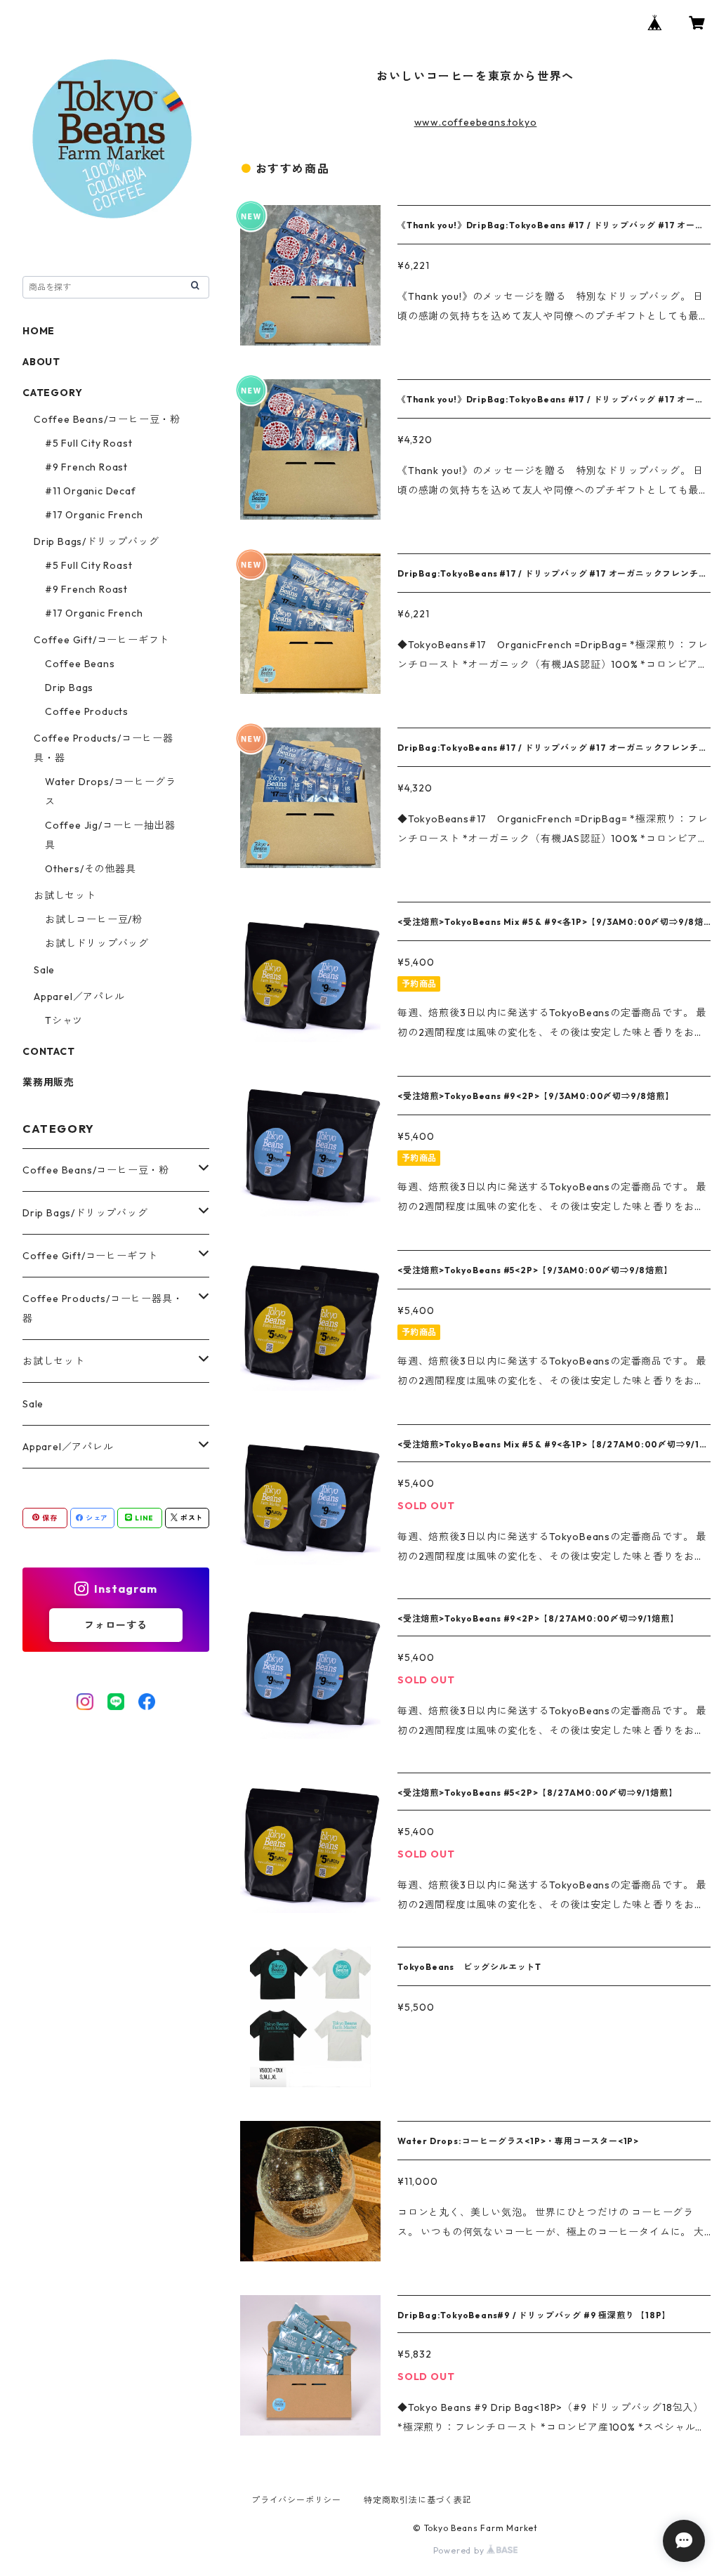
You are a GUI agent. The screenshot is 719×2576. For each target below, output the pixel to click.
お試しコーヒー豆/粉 (94, 919)
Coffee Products (87, 711)
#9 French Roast (86, 467)
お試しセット (65, 895)
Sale (44, 970)
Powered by (460, 2550)
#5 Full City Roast (88, 443)
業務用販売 (48, 1082)
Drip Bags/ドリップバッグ (97, 541)
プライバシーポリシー (296, 2500)
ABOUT (41, 362)
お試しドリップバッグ (97, 943)
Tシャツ (64, 1020)
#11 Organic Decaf (91, 491)
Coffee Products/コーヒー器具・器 (103, 1308)
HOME (39, 331)
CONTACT (49, 1051)
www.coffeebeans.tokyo (476, 122)
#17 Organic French (94, 515)
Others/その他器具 (91, 869)
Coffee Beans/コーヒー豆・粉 (107, 419)
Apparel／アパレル (79, 997)
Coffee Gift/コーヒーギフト (101, 640)
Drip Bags (69, 688)
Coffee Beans (80, 664)
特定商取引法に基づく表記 (418, 2500)
